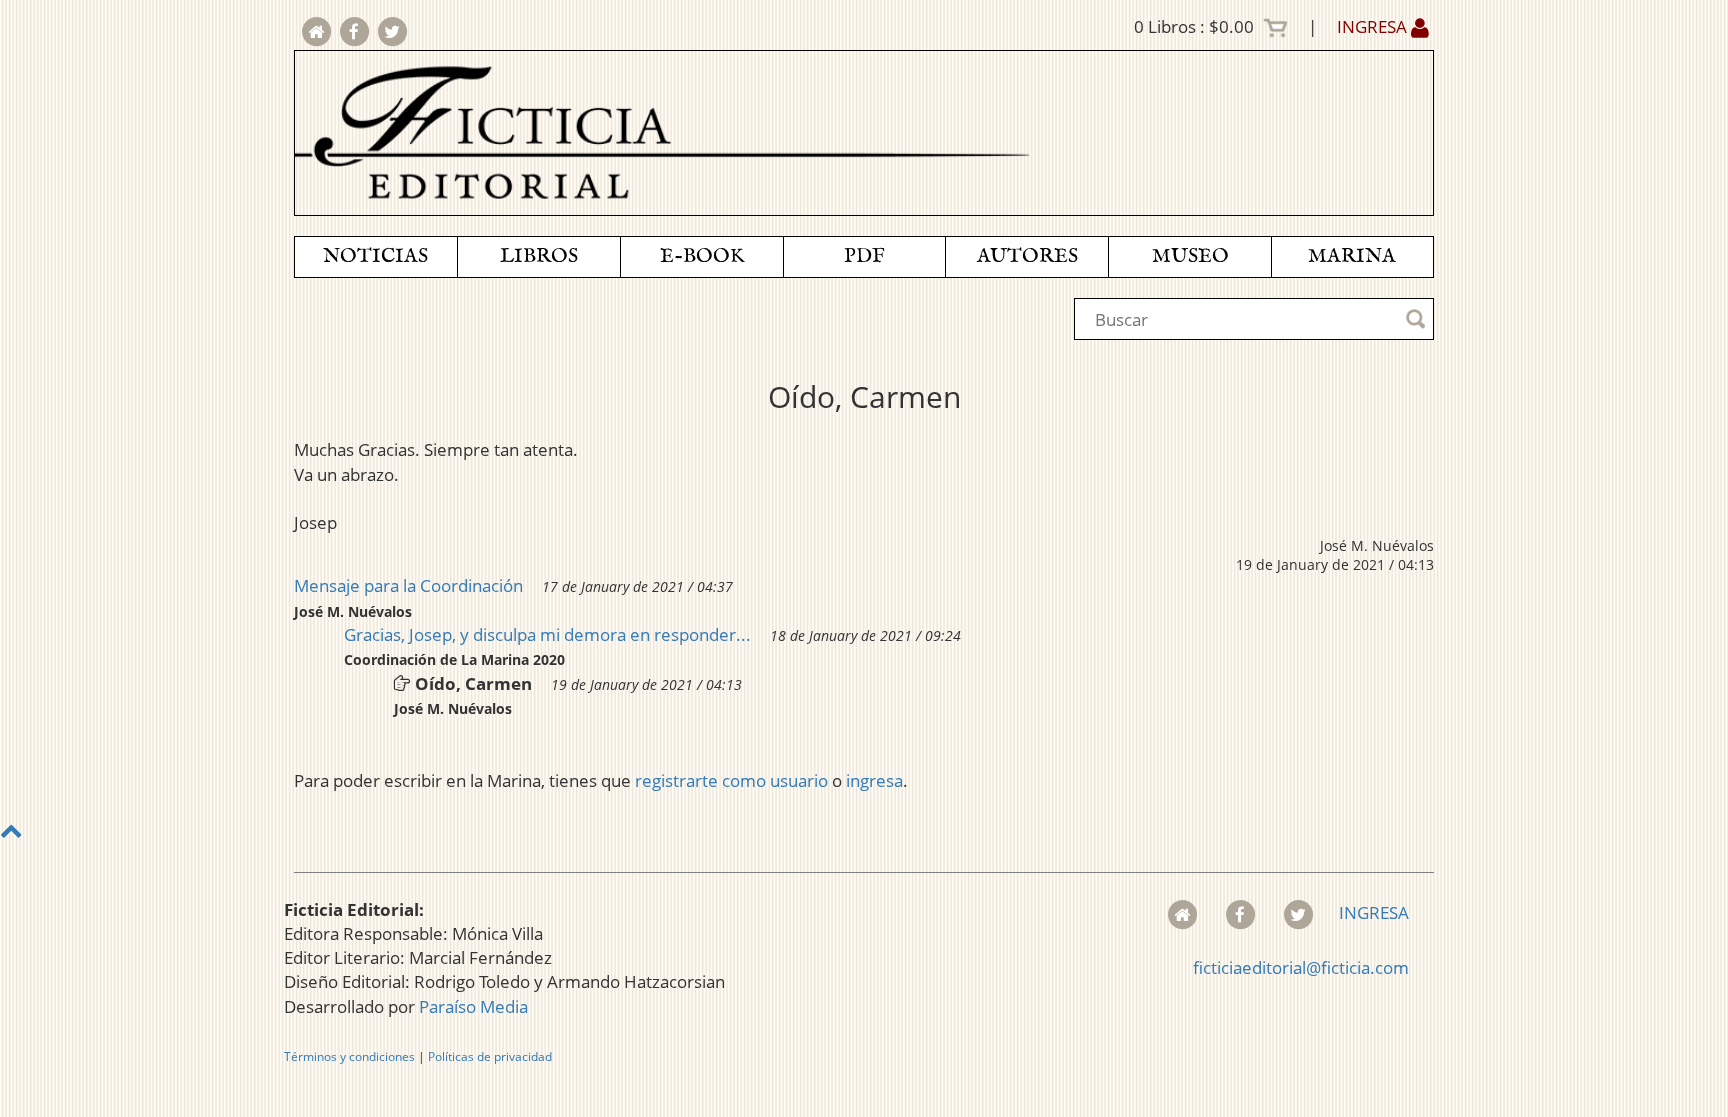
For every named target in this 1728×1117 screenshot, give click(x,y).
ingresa (874, 780)
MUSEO (1190, 256)
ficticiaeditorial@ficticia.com (1301, 967)
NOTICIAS (375, 256)
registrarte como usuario (731, 780)
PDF (864, 256)
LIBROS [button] (539, 256)
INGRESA (1374, 26)
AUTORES (1027, 256)
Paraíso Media (473, 1006)
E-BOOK (702, 256)
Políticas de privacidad (490, 1056)
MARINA (1352, 256)
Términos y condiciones (349, 1056)
